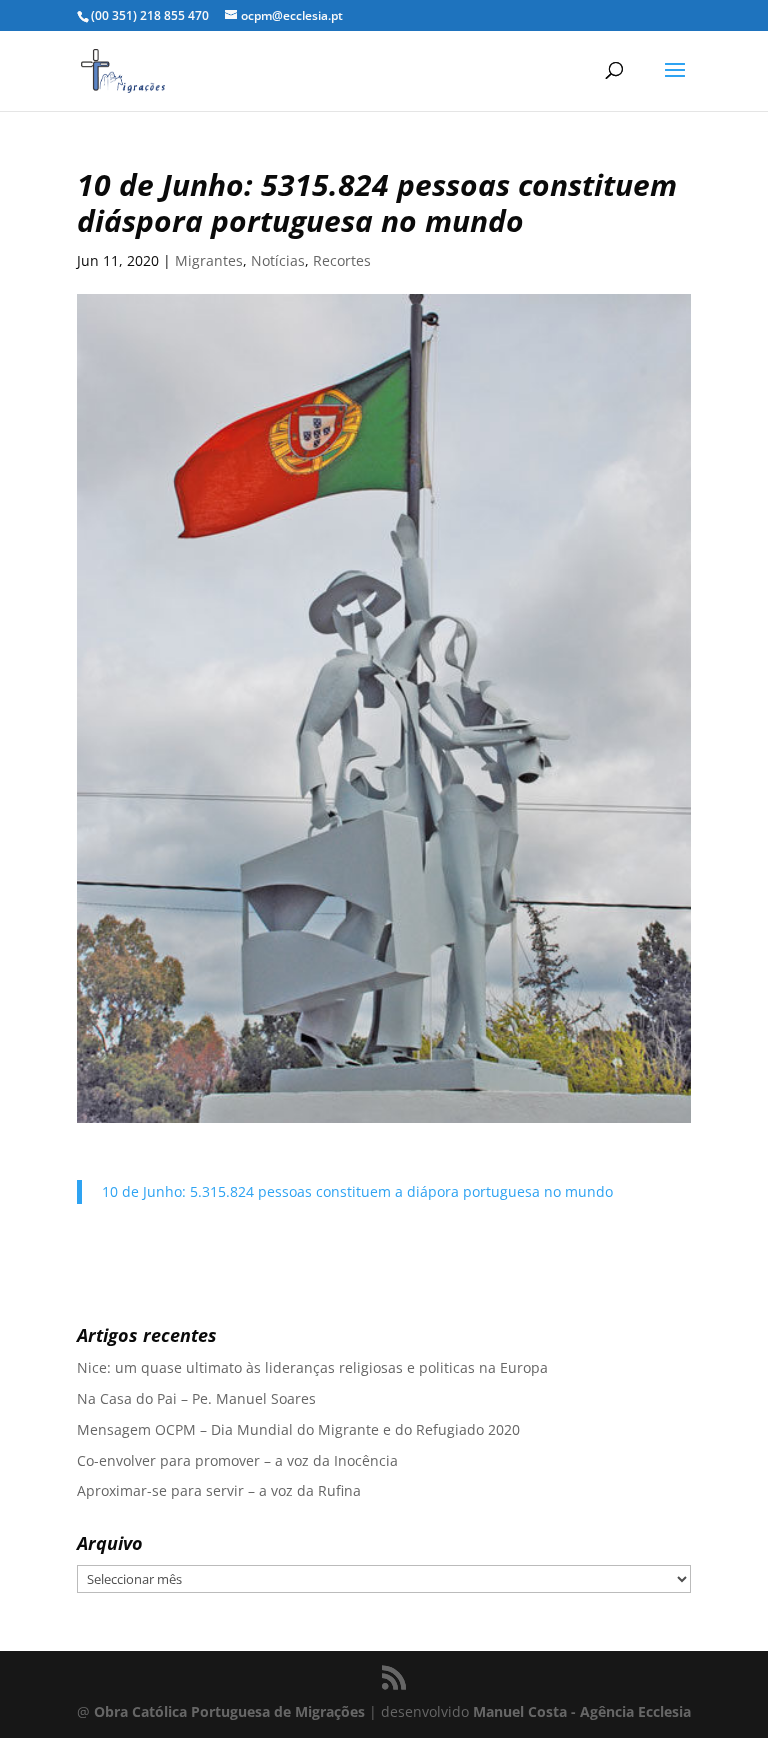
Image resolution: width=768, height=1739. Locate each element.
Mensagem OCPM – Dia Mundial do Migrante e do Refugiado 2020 (298, 1429)
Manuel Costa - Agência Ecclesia (582, 1711)
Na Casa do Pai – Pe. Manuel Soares (196, 1398)
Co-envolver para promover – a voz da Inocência (237, 1460)
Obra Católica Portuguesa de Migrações (229, 1711)
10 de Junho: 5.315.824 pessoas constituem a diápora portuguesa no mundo (357, 1191)
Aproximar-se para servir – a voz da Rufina (219, 1490)
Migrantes (209, 260)
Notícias (278, 260)
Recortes (342, 260)
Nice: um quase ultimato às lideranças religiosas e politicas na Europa (312, 1367)
